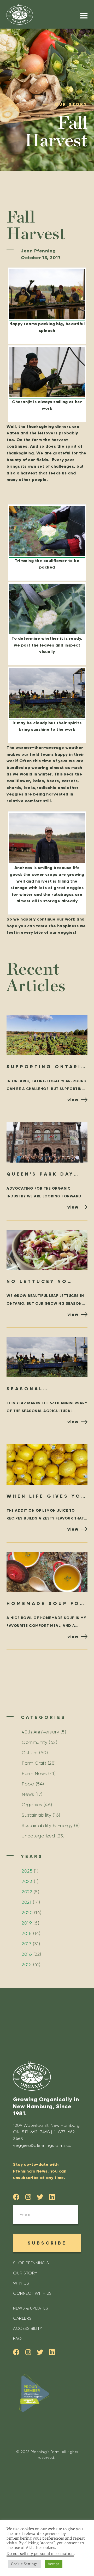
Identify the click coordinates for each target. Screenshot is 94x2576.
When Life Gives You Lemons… (46, 1497)
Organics (32, 1805)
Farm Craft (34, 1763)
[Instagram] (28, 2197)
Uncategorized (38, 1836)
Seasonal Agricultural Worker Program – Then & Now (43, 1389)
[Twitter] (40, 2197)
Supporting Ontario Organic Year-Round (47, 1067)
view (73, 1100)
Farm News (34, 1773)
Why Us (21, 2283)
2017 (27, 1944)
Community (35, 1742)
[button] (84, 16)
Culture (30, 1753)
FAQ (17, 2339)
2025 (27, 1871)
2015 (27, 1965)
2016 (27, 1954)
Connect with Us (32, 2293)
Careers (22, 2318)
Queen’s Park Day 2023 (40, 1175)
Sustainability (36, 1815)
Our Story (25, 2273)
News (28, 1794)
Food (28, 1784)
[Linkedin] (52, 2197)
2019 (27, 1923)
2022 (27, 1892)
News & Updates (31, 2308)
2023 (27, 1881)
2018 (27, 1933)
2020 (27, 1913)
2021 (27, 1902)
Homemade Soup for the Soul (45, 1604)
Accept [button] (54, 2564)
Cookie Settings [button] (24, 2564)
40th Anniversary (40, 1732)
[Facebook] (16, 2197)
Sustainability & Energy (47, 1825)
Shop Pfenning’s (31, 2263)
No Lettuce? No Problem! (37, 1282)
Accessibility (28, 2328)
